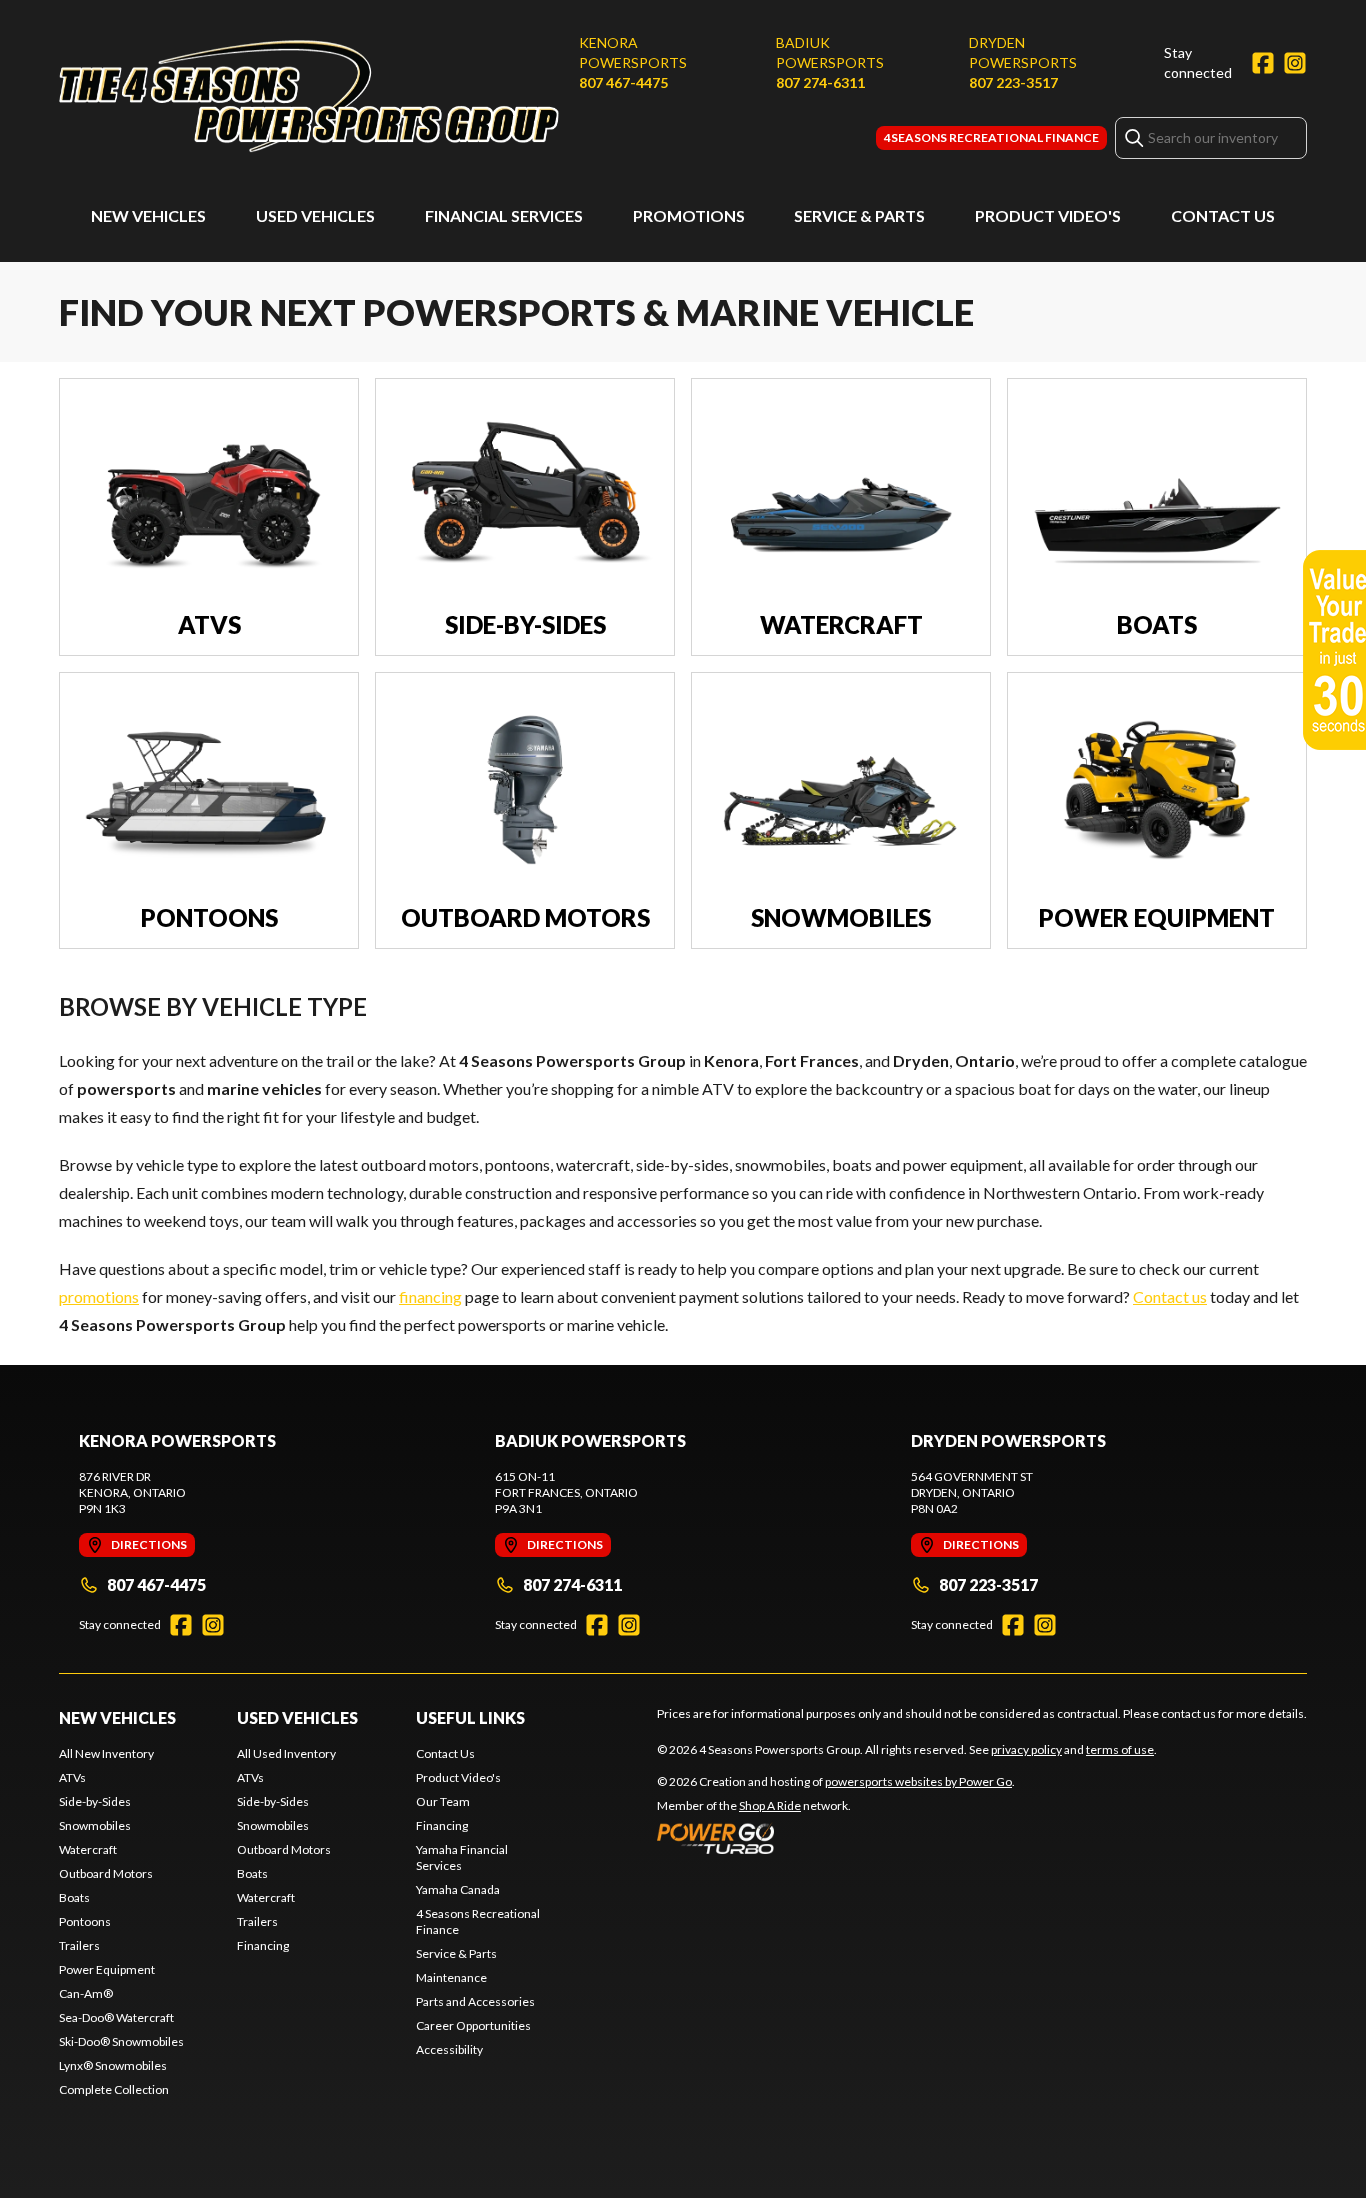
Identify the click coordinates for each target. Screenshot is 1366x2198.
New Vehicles (148, 215)
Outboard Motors (106, 1873)
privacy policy (1026, 1749)
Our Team (443, 1801)
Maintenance (451, 1977)
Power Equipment (107, 1969)
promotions (99, 1296)
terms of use (1120, 1749)
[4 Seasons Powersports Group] (309, 96)
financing (430, 1296)
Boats (74, 1897)
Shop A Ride (770, 1805)
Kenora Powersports (633, 52)
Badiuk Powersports (830, 52)
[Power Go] (836, 1838)
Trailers (79, 1945)
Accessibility (449, 2049)
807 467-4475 (623, 82)
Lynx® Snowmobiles (113, 2065)
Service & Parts (859, 215)
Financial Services (504, 215)
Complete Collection (114, 2089)
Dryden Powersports (1023, 52)
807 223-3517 (1013, 82)
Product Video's (1048, 215)
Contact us (1170, 1296)
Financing (263, 1945)
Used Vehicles (315, 215)
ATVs (72, 1777)
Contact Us (1223, 215)
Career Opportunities (473, 2025)
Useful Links (470, 1717)
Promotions (689, 215)
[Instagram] (1295, 63)
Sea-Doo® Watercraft (116, 2017)
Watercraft (88, 1849)
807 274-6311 (820, 82)
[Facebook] (1263, 63)
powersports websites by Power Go (918, 1781)
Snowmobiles (95, 1825)
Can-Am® (86, 1993)
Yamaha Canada (458, 1889)
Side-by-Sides (95, 1801)
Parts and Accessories (475, 2001)
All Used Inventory (286, 1753)
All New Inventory (106, 1753)
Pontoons (85, 1921)
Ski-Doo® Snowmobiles (121, 2041)
